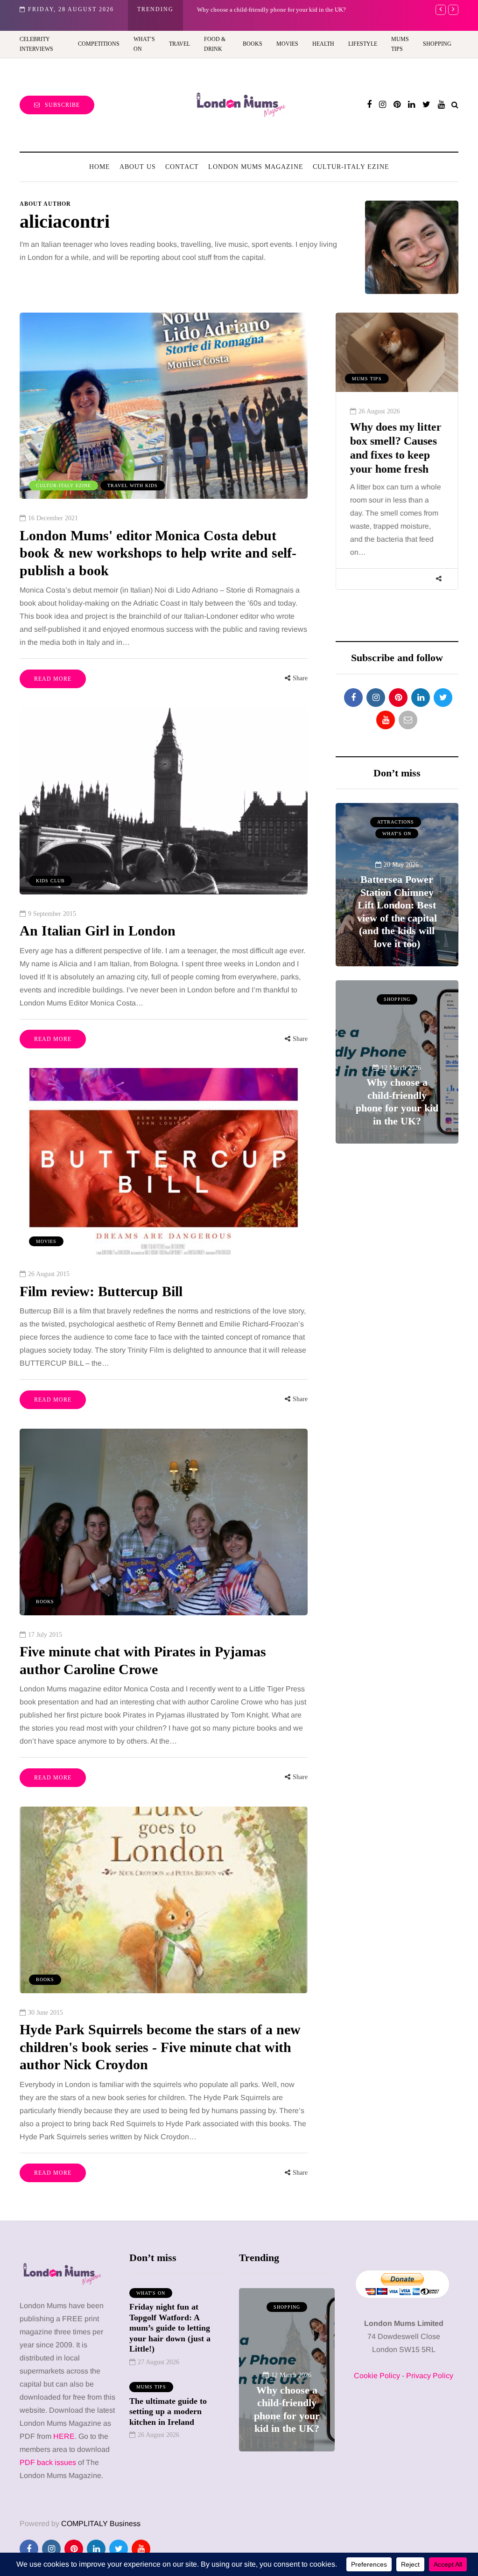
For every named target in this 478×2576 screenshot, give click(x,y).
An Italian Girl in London (98, 931)
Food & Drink (215, 44)
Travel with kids (133, 485)
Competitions (99, 44)
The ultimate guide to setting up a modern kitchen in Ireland (168, 2412)
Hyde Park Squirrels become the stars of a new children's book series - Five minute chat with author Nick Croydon (160, 2047)
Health (323, 44)
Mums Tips (400, 44)
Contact (182, 167)
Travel (179, 44)
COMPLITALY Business (101, 2524)
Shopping (437, 44)
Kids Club (50, 881)
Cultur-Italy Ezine (351, 167)
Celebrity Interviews (36, 44)
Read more (53, 679)
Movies (287, 44)
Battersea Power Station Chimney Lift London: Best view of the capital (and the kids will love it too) (397, 911)
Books (253, 44)
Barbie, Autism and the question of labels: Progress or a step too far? (282, 10)
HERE (64, 2436)
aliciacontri (65, 221)
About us (138, 167)
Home (100, 167)
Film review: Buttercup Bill (101, 1291)
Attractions (396, 822)
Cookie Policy (377, 2376)
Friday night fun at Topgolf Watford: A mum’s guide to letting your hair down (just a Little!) (170, 2328)
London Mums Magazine (256, 167)
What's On (397, 834)
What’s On (144, 44)
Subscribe (62, 105)
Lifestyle (363, 44)
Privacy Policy (430, 2376)
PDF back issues (49, 2462)
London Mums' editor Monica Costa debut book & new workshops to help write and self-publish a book (158, 553)
